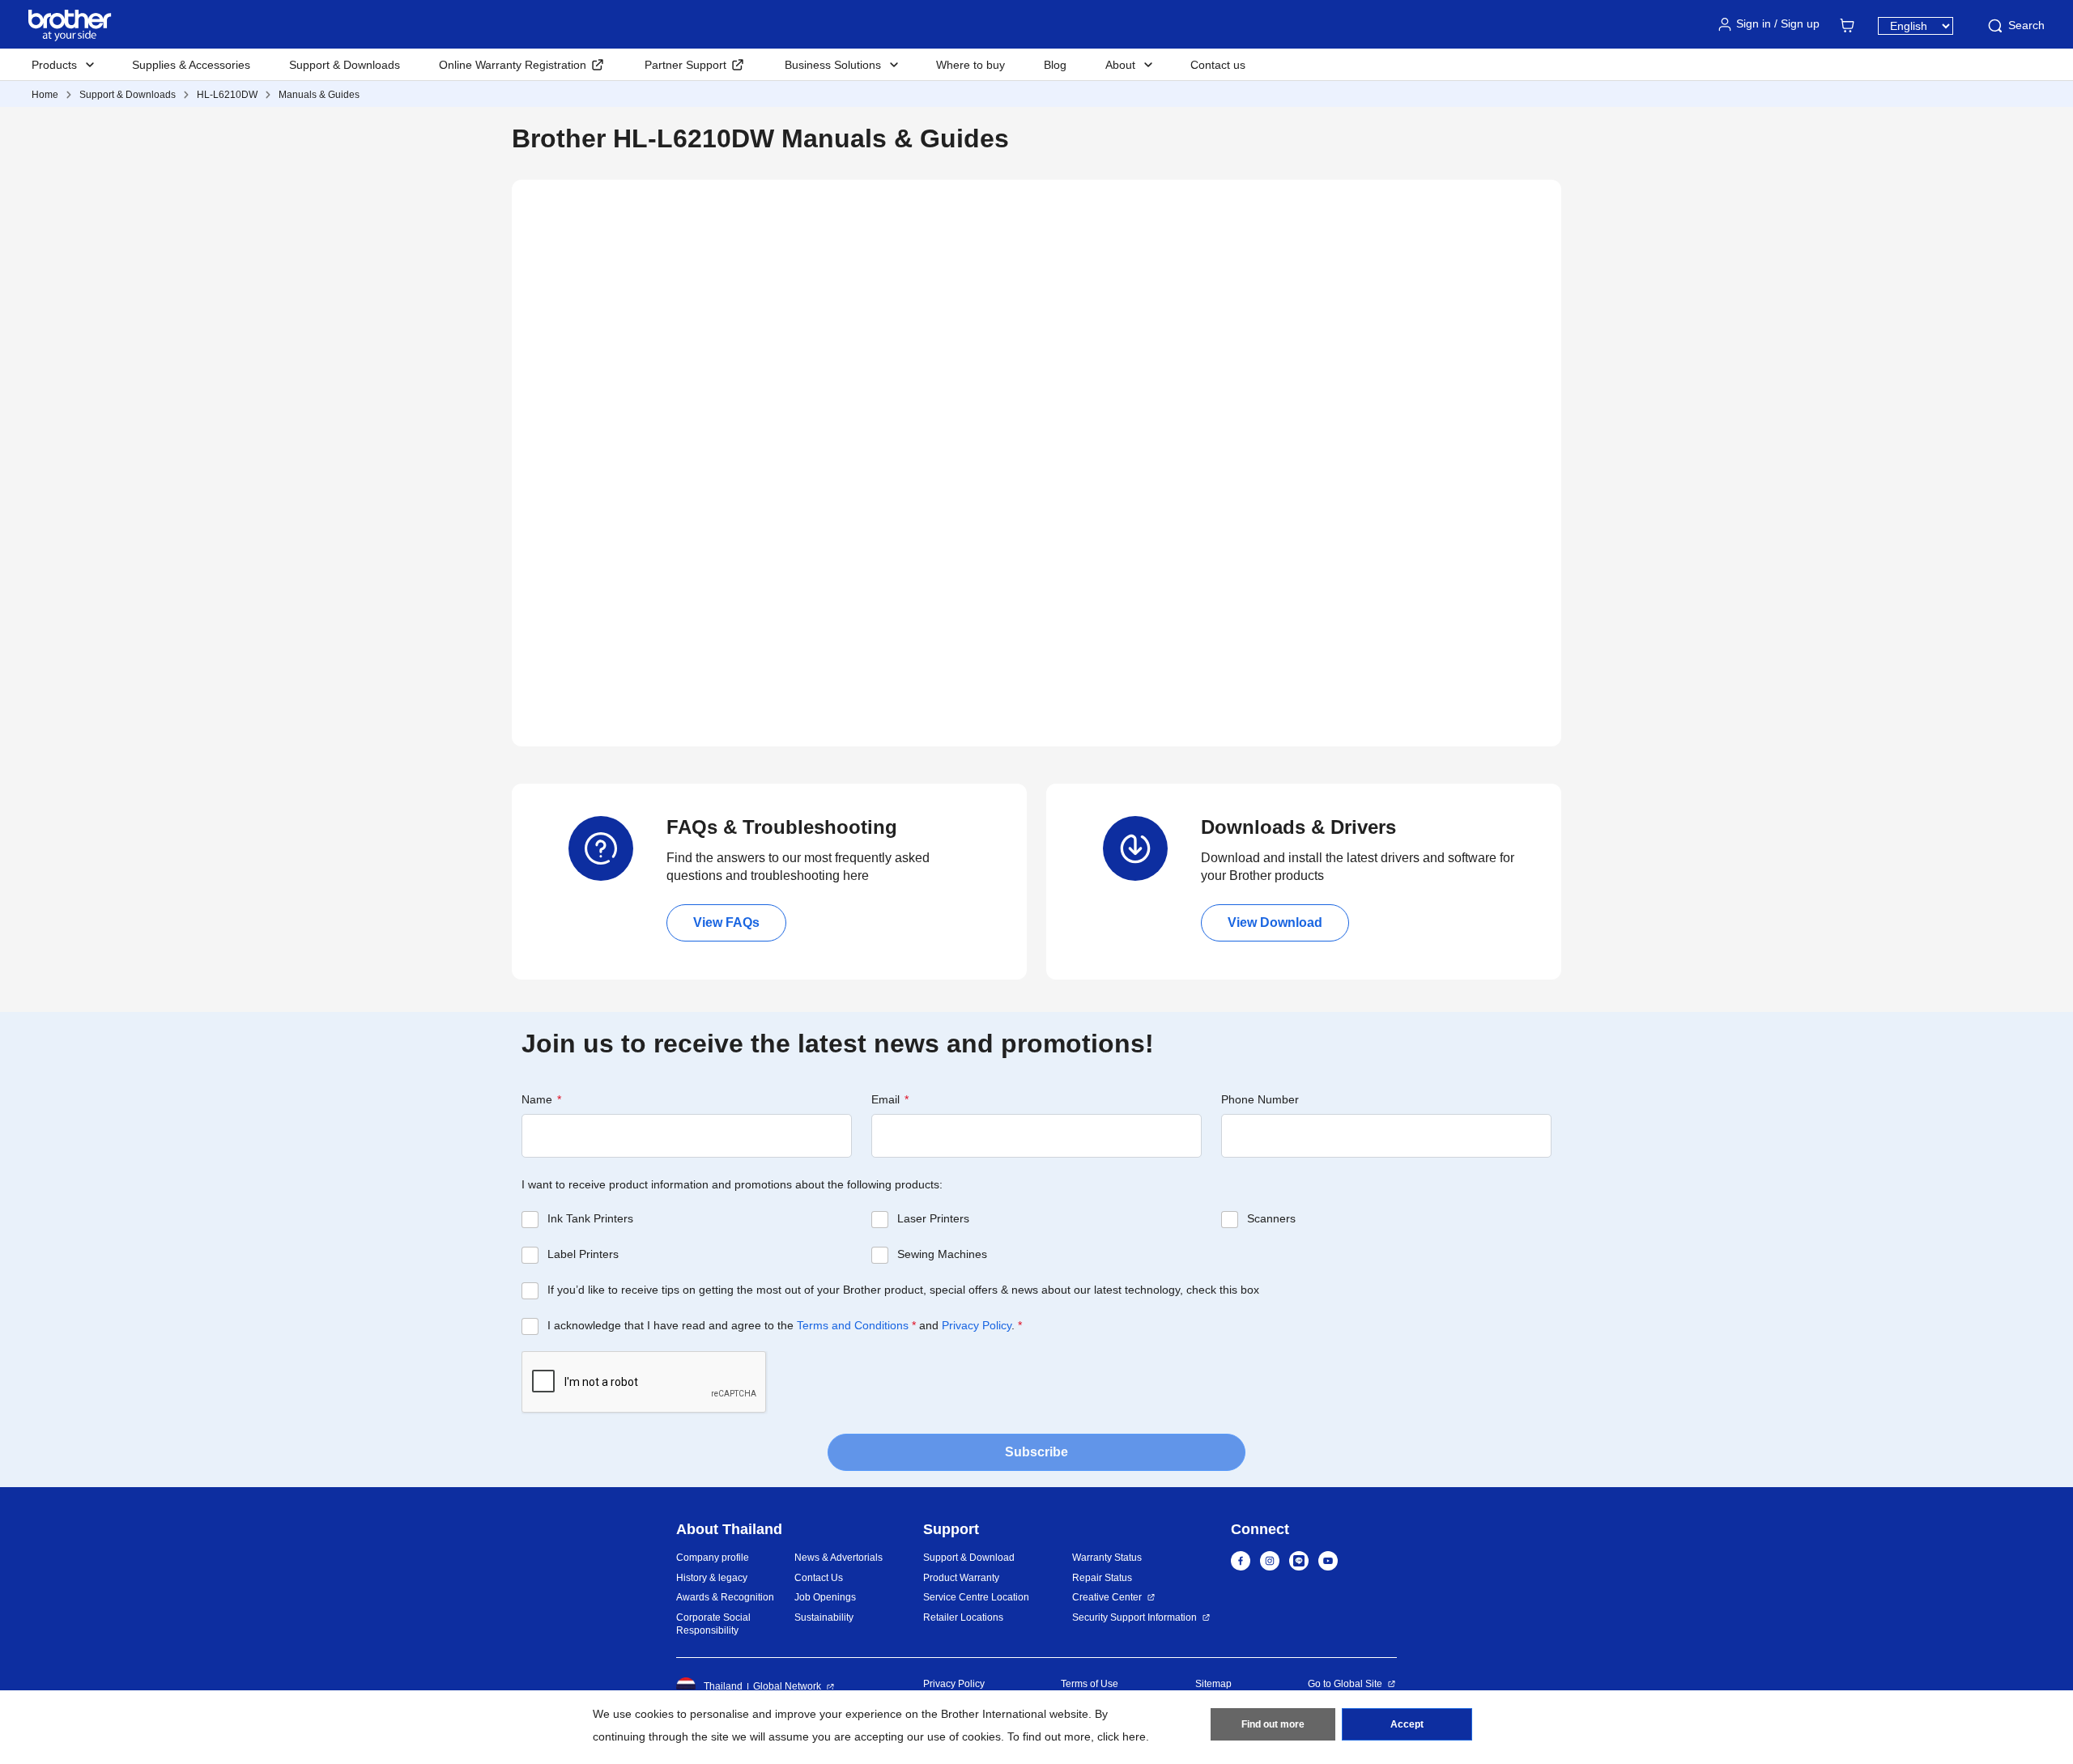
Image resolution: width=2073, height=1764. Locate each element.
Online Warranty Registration (513, 65)
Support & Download (969, 1558)
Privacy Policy (977, 1325)
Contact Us (819, 1578)
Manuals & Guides (319, 95)
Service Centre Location (976, 1597)
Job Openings (825, 1597)
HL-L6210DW (227, 95)
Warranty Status (1107, 1558)
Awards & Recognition (725, 1597)
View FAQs (726, 922)
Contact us (1218, 65)
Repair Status (1102, 1578)
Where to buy (971, 65)
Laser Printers (933, 1218)
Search (2026, 25)
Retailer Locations (963, 1617)
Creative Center (1107, 1597)
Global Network (787, 1686)
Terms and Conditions (853, 1325)
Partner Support (685, 65)
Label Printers (583, 1254)
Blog (1055, 65)
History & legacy (712, 1578)
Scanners (1271, 1218)
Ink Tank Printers (590, 1218)
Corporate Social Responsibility (713, 1624)
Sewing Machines (942, 1254)
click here (1122, 1736)
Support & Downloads (345, 65)
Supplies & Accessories (191, 65)
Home (45, 95)
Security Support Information (1134, 1617)
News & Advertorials (839, 1558)
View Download (1275, 922)
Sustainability (824, 1617)
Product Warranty (961, 1578)
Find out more (1273, 1724)
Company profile (713, 1558)
